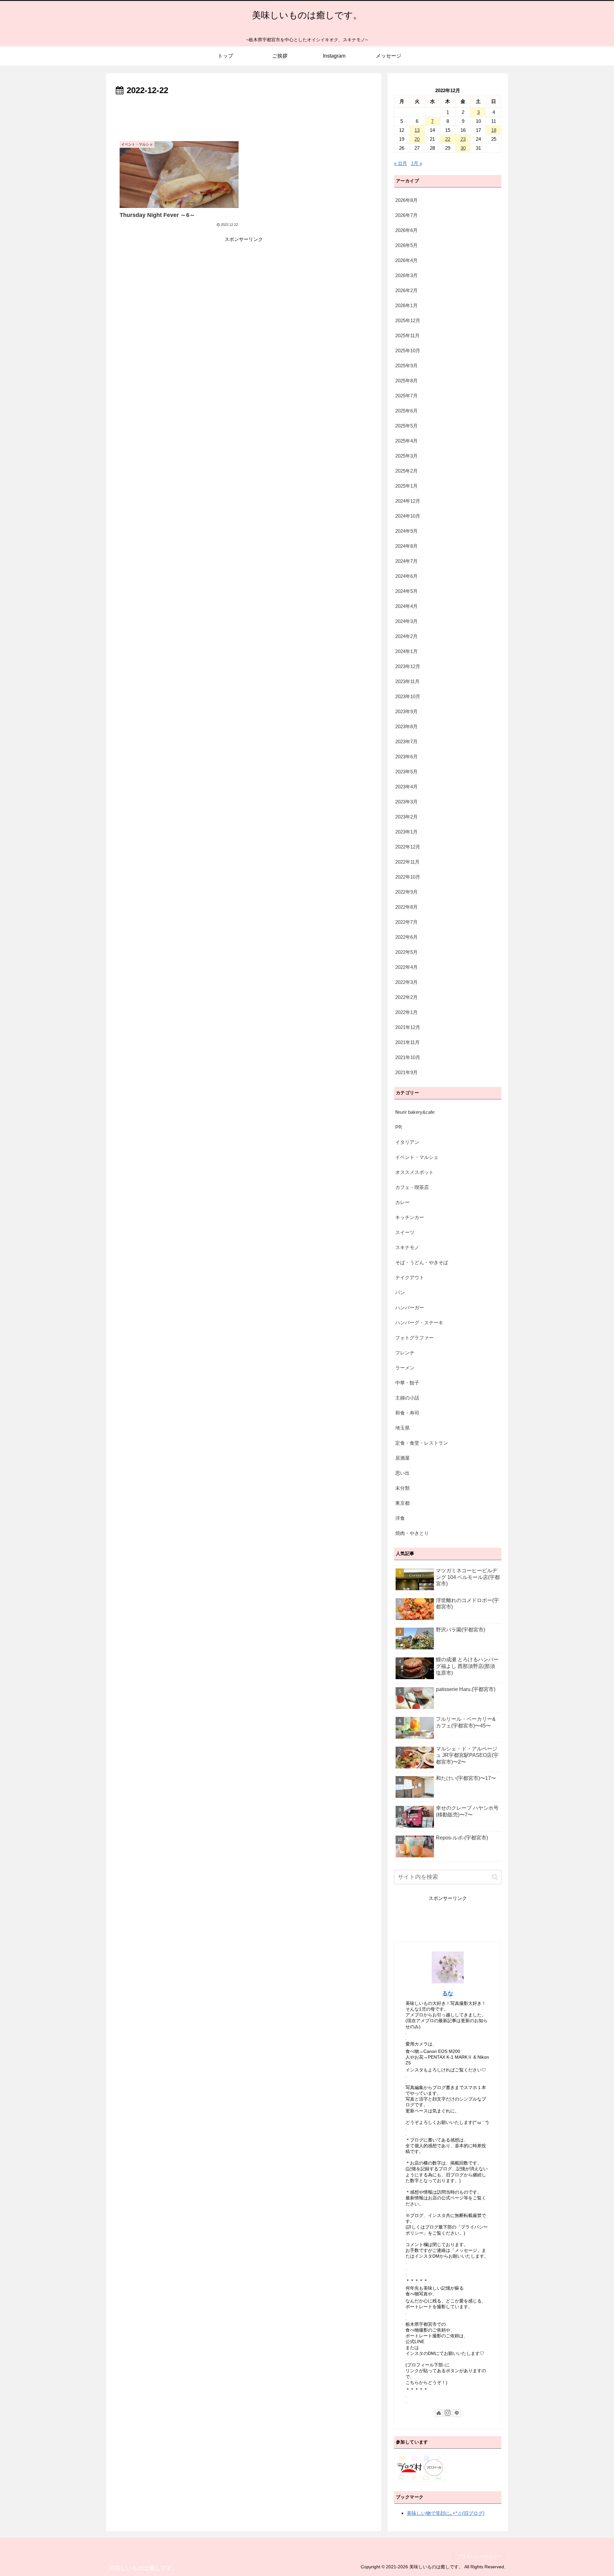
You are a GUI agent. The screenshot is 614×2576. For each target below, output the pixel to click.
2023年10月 (408, 696)
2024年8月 (406, 546)
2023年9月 (406, 711)
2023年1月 (406, 832)
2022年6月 (406, 937)
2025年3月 (406, 456)
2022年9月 (406, 892)
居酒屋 (402, 1458)
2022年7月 (406, 922)
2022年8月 (406, 907)
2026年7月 (406, 215)
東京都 (402, 1503)
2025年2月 (406, 471)
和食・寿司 (407, 1413)
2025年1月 (406, 486)
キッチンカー (410, 1217)
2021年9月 (406, 1072)
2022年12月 (408, 847)
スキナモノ (407, 1247)
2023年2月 (406, 817)
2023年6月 (406, 757)
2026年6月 (406, 230)
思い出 (402, 1473)
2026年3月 (406, 275)
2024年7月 (406, 561)
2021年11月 (407, 1042)
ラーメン (405, 1368)
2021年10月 (408, 1057)
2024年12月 (408, 501)
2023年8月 (406, 726)
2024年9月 (406, 531)
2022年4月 (406, 967)
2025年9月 (406, 366)
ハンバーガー (410, 1308)
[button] (495, 1877)
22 (448, 139)
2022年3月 (406, 982)
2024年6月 (406, 576)
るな (448, 1993)
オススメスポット (414, 1172)
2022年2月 (406, 997)
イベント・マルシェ (417, 1157)
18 (494, 130)
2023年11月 (407, 681)
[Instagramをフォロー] (448, 2413)
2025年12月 (408, 320)
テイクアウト (410, 1277)
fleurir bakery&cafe (415, 1112)
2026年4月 (406, 260)
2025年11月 (407, 335)
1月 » (417, 163)
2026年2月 (406, 290)
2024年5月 (406, 591)
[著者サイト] (439, 2413)
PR (399, 1127)
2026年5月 (406, 245)
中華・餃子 (407, 1383)
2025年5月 (406, 426)
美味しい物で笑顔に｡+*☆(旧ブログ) (446, 2513)
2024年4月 (406, 606)
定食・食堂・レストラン (422, 1443)
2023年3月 (406, 802)
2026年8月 (406, 200)
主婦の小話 (407, 1398)
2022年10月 (408, 877)
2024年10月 (408, 516)
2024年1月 (406, 651)
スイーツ (405, 1232)
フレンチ (405, 1353)
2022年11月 (407, 862)
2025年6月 (406, 411)
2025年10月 (408, 351)
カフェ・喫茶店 (412, 1187)
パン (400, 1292)
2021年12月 (408, 1027)
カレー (402, 1202)
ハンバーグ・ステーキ (419, 1323)
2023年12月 (408, 666)
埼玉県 (402, 1428)
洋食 (400, 1518)
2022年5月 (406, 952)
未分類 (402, 1488)
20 (417, 139)
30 (463, 148)
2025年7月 (406, 396)
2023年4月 (406, 787)
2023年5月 (406, 772)
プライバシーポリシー (479, 2556)
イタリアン (407, 1142)
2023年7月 (406, 742)
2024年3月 (406, 621)
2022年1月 (406, 1012)
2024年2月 (406, 636)
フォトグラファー (414, 1338)
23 (463, 139)
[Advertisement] (244, 116)
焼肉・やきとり (412, 1533)
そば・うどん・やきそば (422, 1262)
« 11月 (401, 163)
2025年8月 (406, 381)
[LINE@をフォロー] (457, 2413)
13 (417, 130)
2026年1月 (406, 305)
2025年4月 (406, 441)
